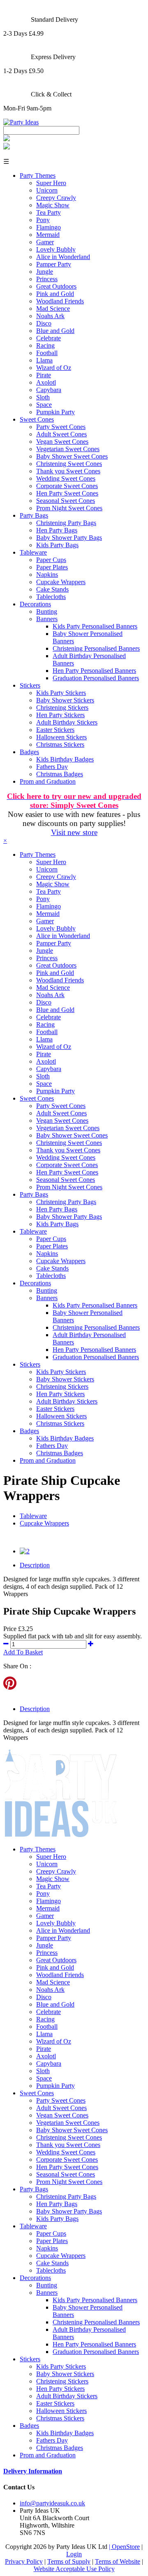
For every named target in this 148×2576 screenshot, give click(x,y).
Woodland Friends (60, 301)
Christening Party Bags (66, 523)
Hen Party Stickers (60, 715)
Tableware (33, 552)
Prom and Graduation (48, 781)
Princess (47, 279)
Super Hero (51, 183)
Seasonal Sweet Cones (66, 501)
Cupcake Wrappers (61, 582)
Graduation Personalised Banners (96, 678)
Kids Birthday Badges (65, 759)
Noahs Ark (50, 316)
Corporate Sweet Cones (67, 486)
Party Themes (38, 175)
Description (35, 1565)
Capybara (49, 390)
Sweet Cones (37, 419)
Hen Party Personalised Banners (94, 671)
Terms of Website (118, 2561)
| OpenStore (124, 2547)
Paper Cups (51, 560)
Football (47, 353)
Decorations (35, 604)
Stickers (30, 685)
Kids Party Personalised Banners (95, 626)
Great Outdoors (56, 286)
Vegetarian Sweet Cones (68, 449)
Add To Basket (23, 1652)
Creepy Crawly (56, 198)
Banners (47, 619)
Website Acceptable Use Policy (74, 2569)
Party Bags (34, 515)
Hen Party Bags (57, 530)
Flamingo (49, 227)
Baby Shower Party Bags (69, 538)
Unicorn (47, 190)
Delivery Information (33, 2471)
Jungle (45, 272)
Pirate (44, 375)
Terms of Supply (69, 2561)
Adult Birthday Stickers (67, 722)
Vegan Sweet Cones (62, 442)
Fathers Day (52, 767)
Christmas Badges (60, 774)
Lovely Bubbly (56, 249)
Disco (44, 323)
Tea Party (49, 212)
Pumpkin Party (55, 412)
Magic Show (53, 205)
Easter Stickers (55, 730)
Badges (29, 752)
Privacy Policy (24, 2561)
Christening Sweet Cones (69, 464)
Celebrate (49, 338)
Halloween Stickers (61, 737)
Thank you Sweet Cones (68, 471)
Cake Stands (52, 589)
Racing (45, 345)
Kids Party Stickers (61, 693)
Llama (44, 360)
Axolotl (46, 382)
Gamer (45, 242)
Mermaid (48, 235)
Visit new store (74, 832)
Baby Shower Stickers (65, 700)
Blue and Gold (55, 331)
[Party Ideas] (21, 122)
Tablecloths (51, 597)
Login (74, 2554)
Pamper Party (54, 264)
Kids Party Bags (57, 545)
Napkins (47, 575)
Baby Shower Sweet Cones (72, 456)
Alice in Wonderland (63, 257)
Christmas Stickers (60, 744)
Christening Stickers (62, 708)
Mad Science (53, 309)
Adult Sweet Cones (61, 434)
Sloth (43, 397)
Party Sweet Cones (61, 427)
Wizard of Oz (54, 368)
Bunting (47, 611)
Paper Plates (52, 567)
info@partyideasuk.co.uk (52, 2503)
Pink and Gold (55, 294)
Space (44, 405)
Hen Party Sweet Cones (67, 493)
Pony (43, 220)
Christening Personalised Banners (96, 648)
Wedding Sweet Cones (66, 478)
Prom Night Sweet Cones (69, 508)
